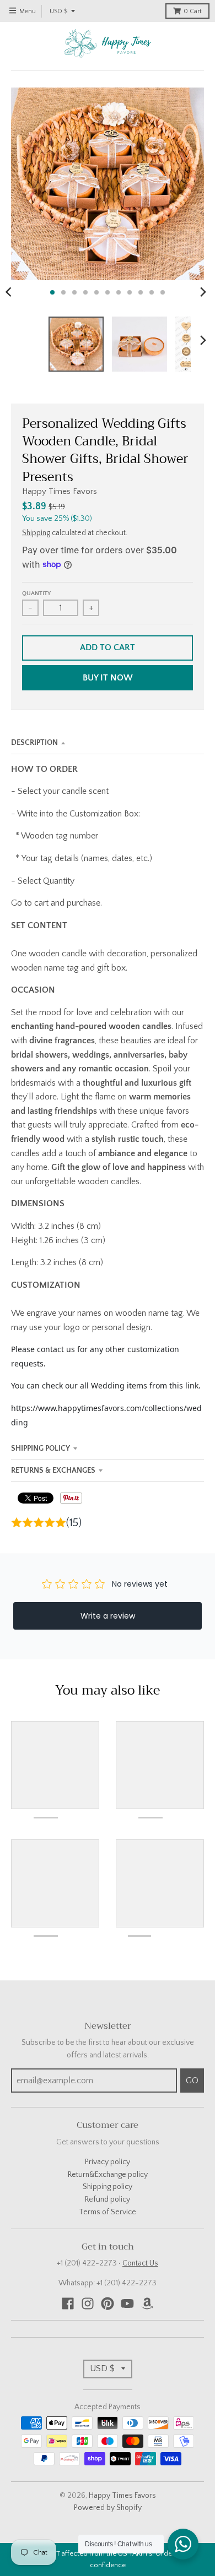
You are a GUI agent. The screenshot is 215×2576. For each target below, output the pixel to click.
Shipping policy (108, 2187)
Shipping (36, 533)
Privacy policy (108, 2162)
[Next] (203, 292)
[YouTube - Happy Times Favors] (127, 2303)
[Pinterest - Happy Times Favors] (108, 2303)
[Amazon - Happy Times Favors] (147, 2303)
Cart (193, 11)
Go (192, 2081)
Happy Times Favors (60, 491)
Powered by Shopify (108, 2508)
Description (34, 743)
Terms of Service (108, 2212)
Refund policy (108, 2199)
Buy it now (108, 678)
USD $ (58, 11)
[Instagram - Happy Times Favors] (88, 2303)
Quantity (36, 593)
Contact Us (140, 2263)
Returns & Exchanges (53, 1471)
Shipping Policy (41, 1448)
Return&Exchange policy (108, 2175)
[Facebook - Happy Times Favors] (68, 2303)
